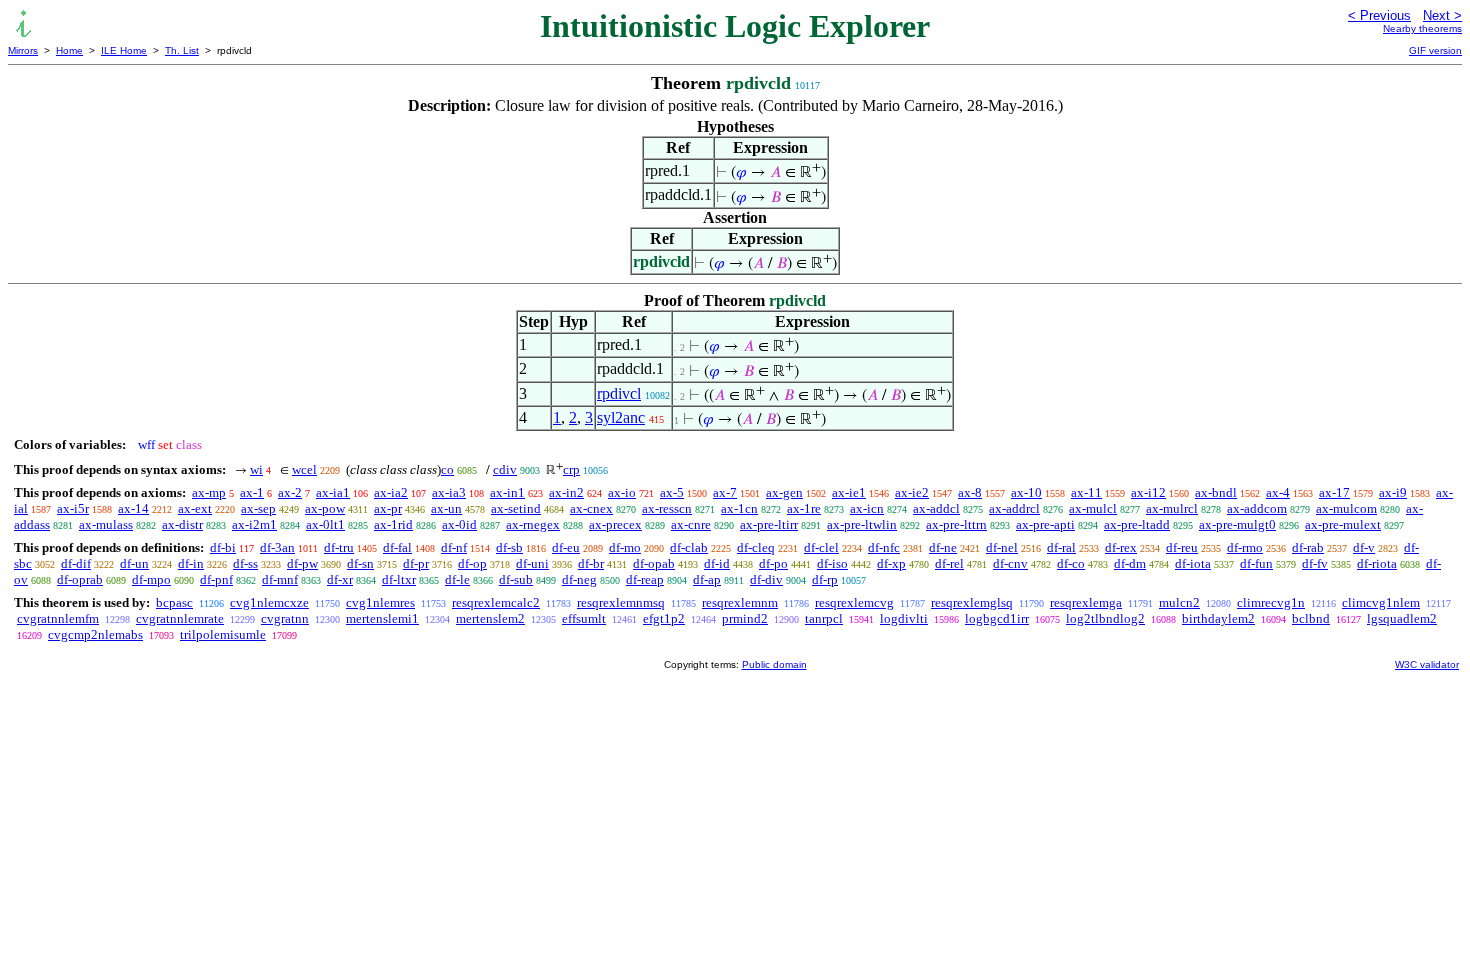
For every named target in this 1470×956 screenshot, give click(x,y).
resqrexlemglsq (972, 602)
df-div (766, 579)
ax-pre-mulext (1343, 524)
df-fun (1256, 563)
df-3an (277, 547)
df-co (1071, 563)
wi (256, 469)
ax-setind (516, 508)
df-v (1364, 547)
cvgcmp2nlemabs (95, 634)
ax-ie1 (849, 492)
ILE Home (124, 50)
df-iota (1193, 563)
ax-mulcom (1346, 508)
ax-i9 (1393, 492)
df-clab (689, 547)
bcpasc (174, 602)
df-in (191, 563)
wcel (304, 469)
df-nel (1002, 547)
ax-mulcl (1093, 508)
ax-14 (133, 508)
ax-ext (195, 508)
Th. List (182, 50)
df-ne (943, 547)
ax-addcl (936, 508)
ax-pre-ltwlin (862, 524)
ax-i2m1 (254, 524)
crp (571, 469)
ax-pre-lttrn (956, 524)
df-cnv (1010, 563)
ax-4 (1278, 492)
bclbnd (1311, 618)
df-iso (832, 563)
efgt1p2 (664, 618)
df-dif (76, 563)
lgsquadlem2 (1402, 618)
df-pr (416, 563)
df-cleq (756, 547)
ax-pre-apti (1045, 524)
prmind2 (745, 618)
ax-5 (672, 492)
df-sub (516, 579)
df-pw (302, 563)
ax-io (622, 492)
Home (69, 50)
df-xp (891, 563)
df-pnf (216, 579)
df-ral (1061, 547)
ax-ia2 (391, 492)
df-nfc (884, 547)
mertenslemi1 (382, 618)
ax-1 (252, 492)
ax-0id (459, 524)
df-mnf (280, 579)
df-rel (949, 563)
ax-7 (725, 492)
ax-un (446, 508)
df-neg (579, 579)
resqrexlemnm (740, 602)
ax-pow (325, 508)
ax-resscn (667, 508)
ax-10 (1026, 492)
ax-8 (970, 492)
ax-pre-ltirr (769, 524)
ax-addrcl (1014, 508)
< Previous (1379, 15)
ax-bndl (1216, 492)
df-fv (1315, 563)
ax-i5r (73, 508)
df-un (134, 563)
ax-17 (1334, 492)
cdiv (505, 469)
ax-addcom (1257, 508)
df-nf (454, 547)
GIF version (1435, 50)
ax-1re (804, 508)
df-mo (625, 547)
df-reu (1182, 547)
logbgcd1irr (997, 618)
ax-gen (784, 492)
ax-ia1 (333, 492)
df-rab (1308, 547)
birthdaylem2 (1218, 618)
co (447, 469)
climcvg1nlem (1381, 602)
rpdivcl (619, 393)
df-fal (397, 547)
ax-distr (182, 524)
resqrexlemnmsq (621, 602)
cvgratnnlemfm (58, 618)
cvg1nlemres (380, 602)
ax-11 (1086, 492)
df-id (717, 563)
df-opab (654, 563)
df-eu (566, 547)
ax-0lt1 (325, 524)
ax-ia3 (449, 492)
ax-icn (867, 508)
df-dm (1130, 563)
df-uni (532, 563)
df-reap (645, 579)
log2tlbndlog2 (1105, 618)
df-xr (340, 579)
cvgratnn (285, 618)
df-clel (821, 547)
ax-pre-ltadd (1137, 524)
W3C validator (1427, 664)
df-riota (1377, 563)
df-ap (707, 579)
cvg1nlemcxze (269, 602)
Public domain (774, 664)
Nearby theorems (1422, 28)
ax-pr (388, 508)
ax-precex (615, 524)
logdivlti (904, 618)
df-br (591, 563)
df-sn (360, 563)
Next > (1442, 15)
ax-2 (290, 492)
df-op (472, 563)
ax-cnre (691, 524)
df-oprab (80, 579)
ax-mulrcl (1172, 508)
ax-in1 (507, 492)
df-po (773, 563)
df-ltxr (399, 579)
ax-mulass (106, 524)
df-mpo (151, 579)
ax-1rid (393, 524)
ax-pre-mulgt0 (1237, 524)
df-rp (825, 579)
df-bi (223, 547)
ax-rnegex (533, 524)
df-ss (245, 563)
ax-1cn (739, 508)
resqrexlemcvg (854, 602)
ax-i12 (1148, 492)
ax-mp (209, 492)
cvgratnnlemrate (180, 618)
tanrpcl (824, 618)
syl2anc (621, 417)
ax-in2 (566, 492)
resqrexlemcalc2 (496, 602)
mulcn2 (1179, 602)
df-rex (1121, 547)
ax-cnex (591, 508)
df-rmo (1245, 547)
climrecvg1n (1271, 602)
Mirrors (23, 50)
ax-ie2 (912, 492)
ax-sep (258, 508)
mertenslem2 (490, 618)
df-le (457, 579)
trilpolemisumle (223, 634)
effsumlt (584, 618)
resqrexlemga (1086, 602)
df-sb (509, 547)
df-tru (339, 547)
